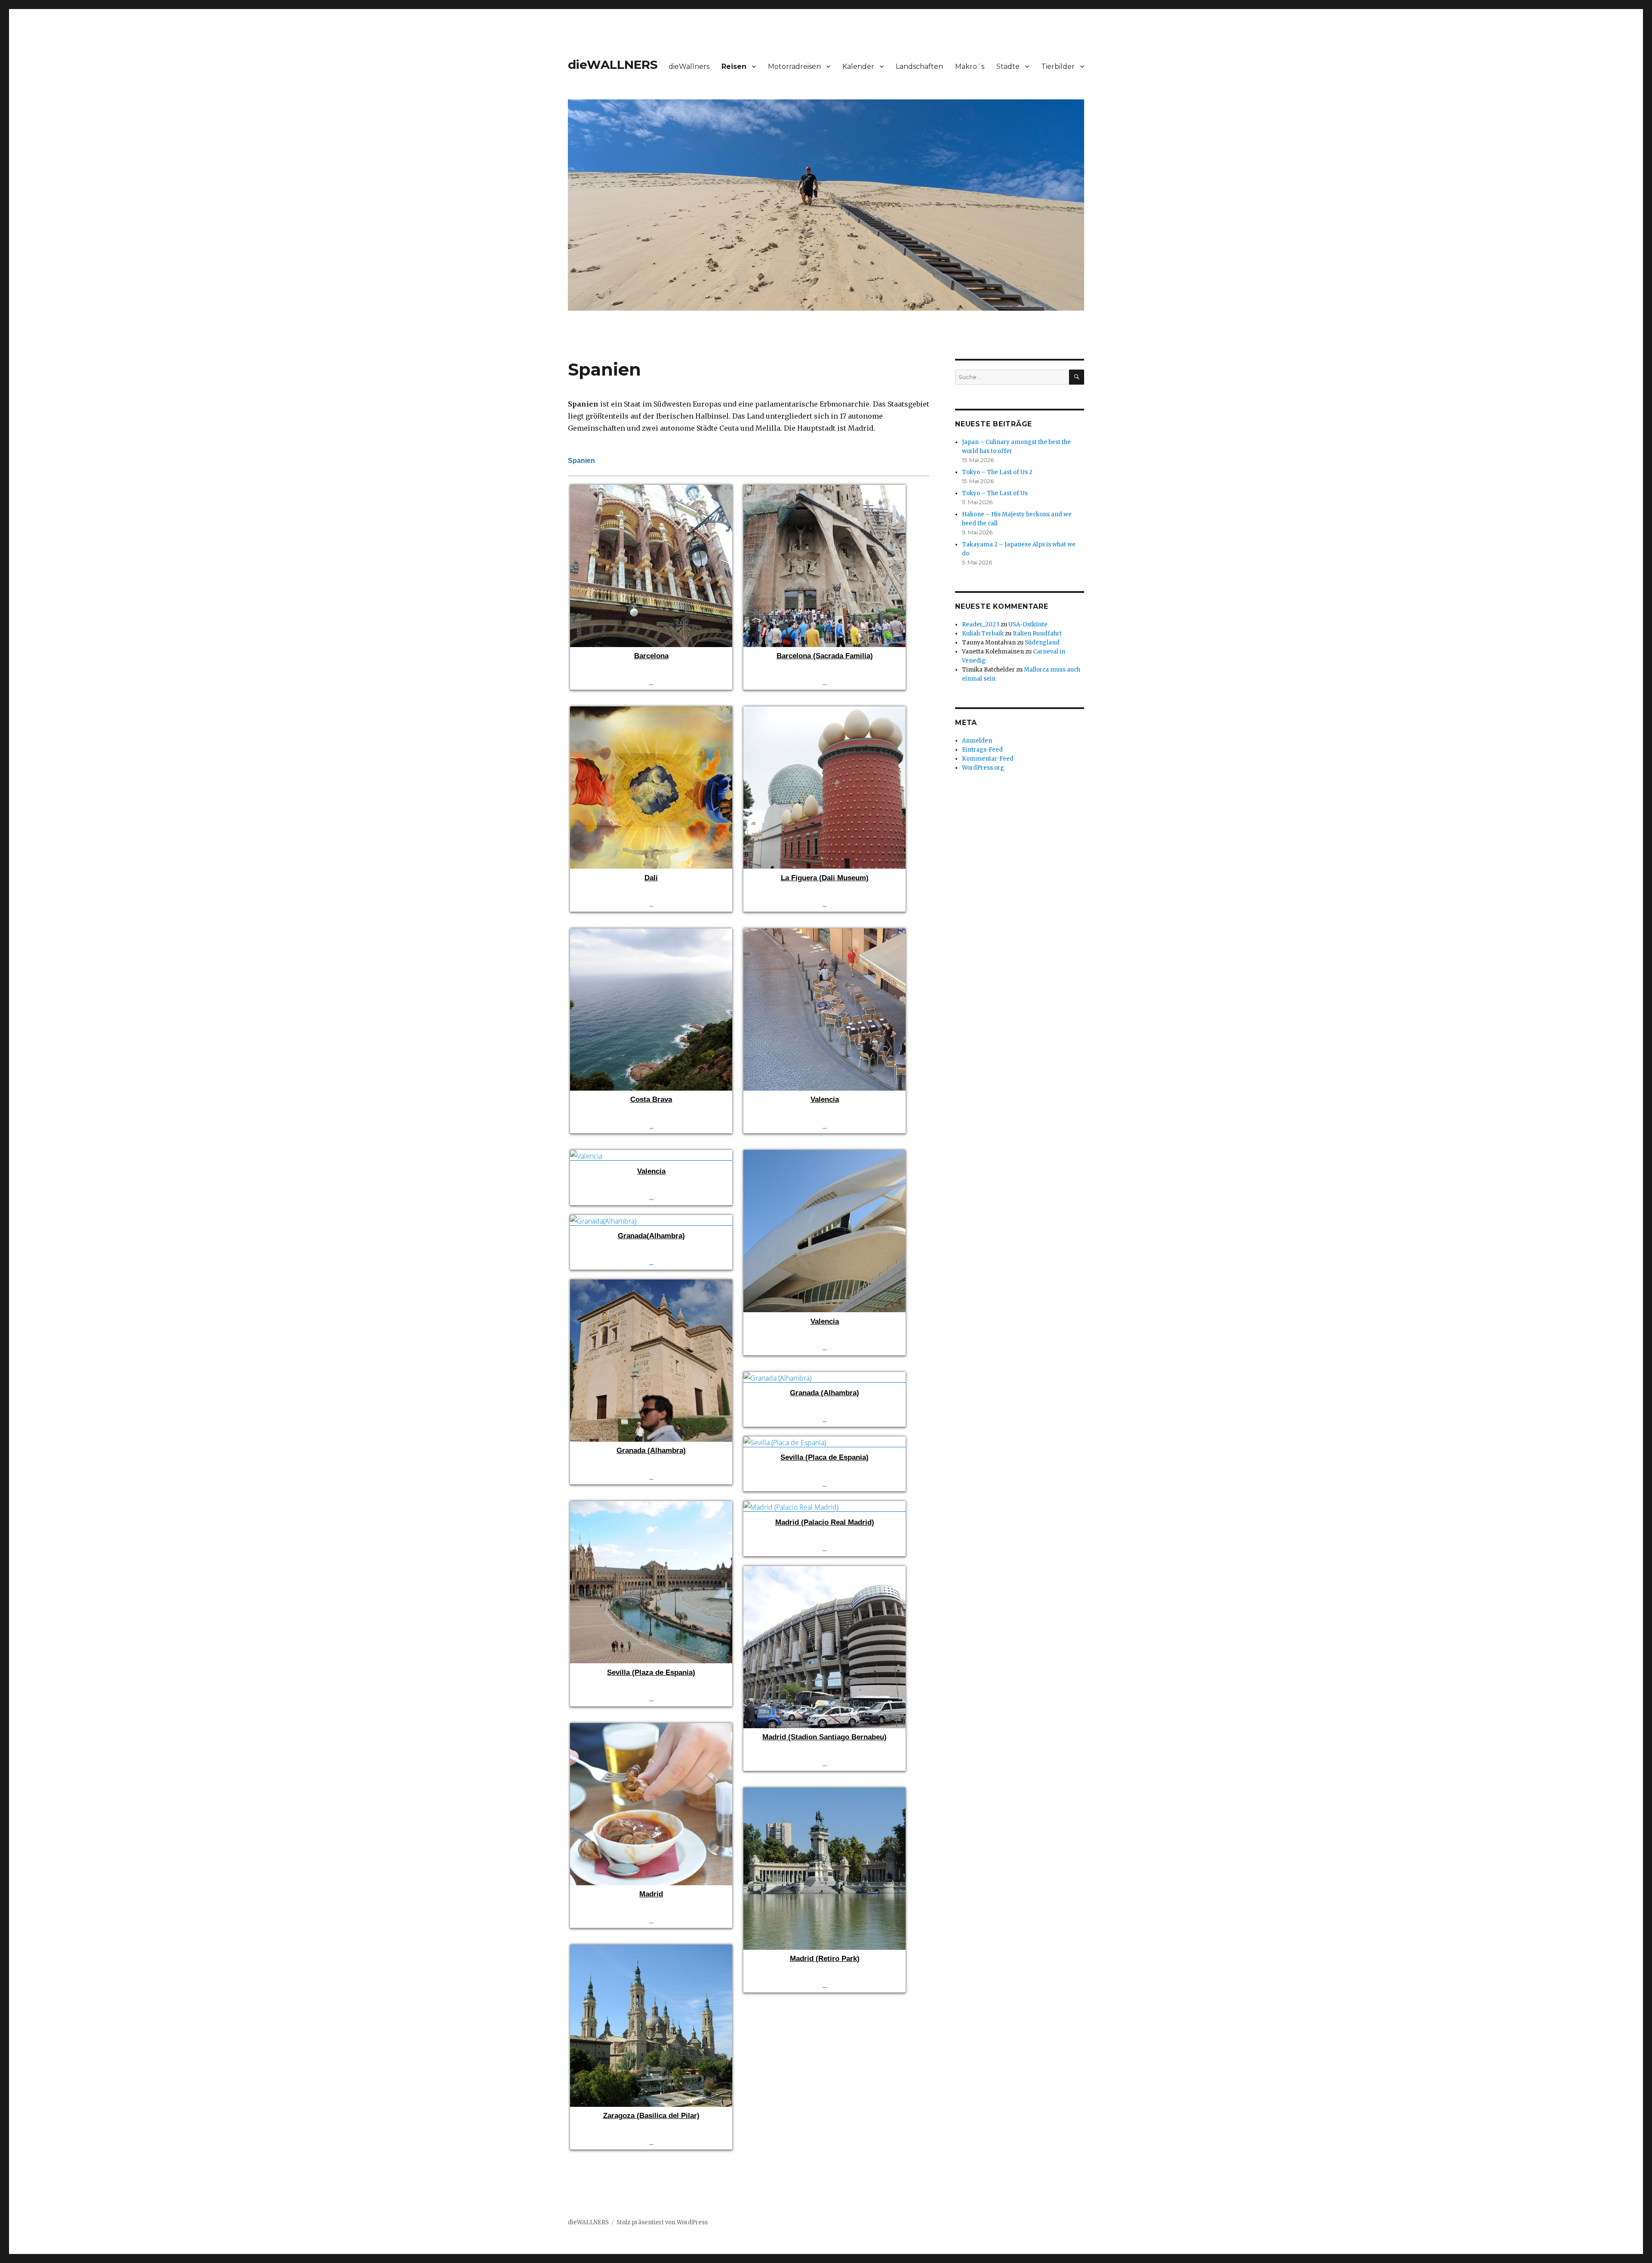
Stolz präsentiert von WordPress (662, 2222)
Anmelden (977, 741)
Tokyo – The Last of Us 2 (997, 472)
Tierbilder (1058, 66)
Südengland (1042, 643)
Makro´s (970, 66)
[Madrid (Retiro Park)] (824, 1794)
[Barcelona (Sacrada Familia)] (824, 491)
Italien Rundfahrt (1037, 634)
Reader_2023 (981, 624)
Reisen (734, 66)
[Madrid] (651, 1729)
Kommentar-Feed (988, 759)
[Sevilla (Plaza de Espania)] (651, 1507)
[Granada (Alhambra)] (651, 1286)
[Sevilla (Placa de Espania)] (824, 1443)
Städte (1008, 66)
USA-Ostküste (1028, 624)
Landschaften (919, 66)
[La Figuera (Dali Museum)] (824, 712)
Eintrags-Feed (982, 750)
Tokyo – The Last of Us (995, 493)
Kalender (858, 66)
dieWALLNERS (613, 65)
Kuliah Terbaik (983, 634)
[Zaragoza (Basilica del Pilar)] (651, 1951)
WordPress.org (983, 768)
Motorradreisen (794, 66)
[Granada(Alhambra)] (651, 1221)
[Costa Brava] (651, 934)
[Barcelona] (651, 491)
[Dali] (651, 712)
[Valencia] (824, 934)
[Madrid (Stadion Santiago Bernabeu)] (824, 1572)
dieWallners (689, 66)
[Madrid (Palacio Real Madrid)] (824, 1507)
